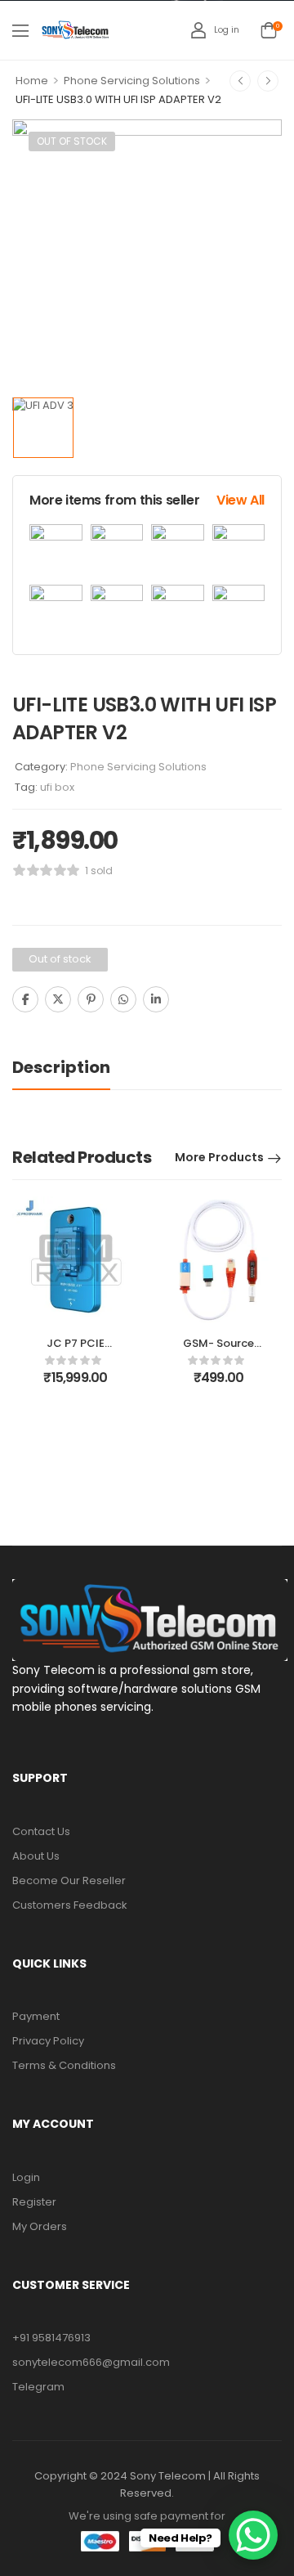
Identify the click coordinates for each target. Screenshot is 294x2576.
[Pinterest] (91, 999)
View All (241, 500)
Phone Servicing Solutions (132, 81)
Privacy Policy (48, 2041)
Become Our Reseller (69, 1880)
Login (26, 2177)
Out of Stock (72, 141)
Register (34, 2202)
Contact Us (41, 1831)
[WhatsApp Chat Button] (253, 2535)
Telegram (38, 2387)
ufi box (57, 787)
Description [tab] (61, 1067)
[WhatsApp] (123, 999)
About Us (36, 1856)
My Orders (40, 2226)
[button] (20, 30)
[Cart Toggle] (269, 30)
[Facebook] (25, 999)
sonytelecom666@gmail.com (91, 2362)
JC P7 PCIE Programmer (76, 1351)
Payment (36, 2016)
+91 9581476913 (51, 2338)
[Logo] (76, 30)
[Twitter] (58, 999)
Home (32, 81)
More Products (219, 1157)
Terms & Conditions (64, 2065)
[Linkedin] (156, 999)
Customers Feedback (70, 1905)
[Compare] (191, 1001)
